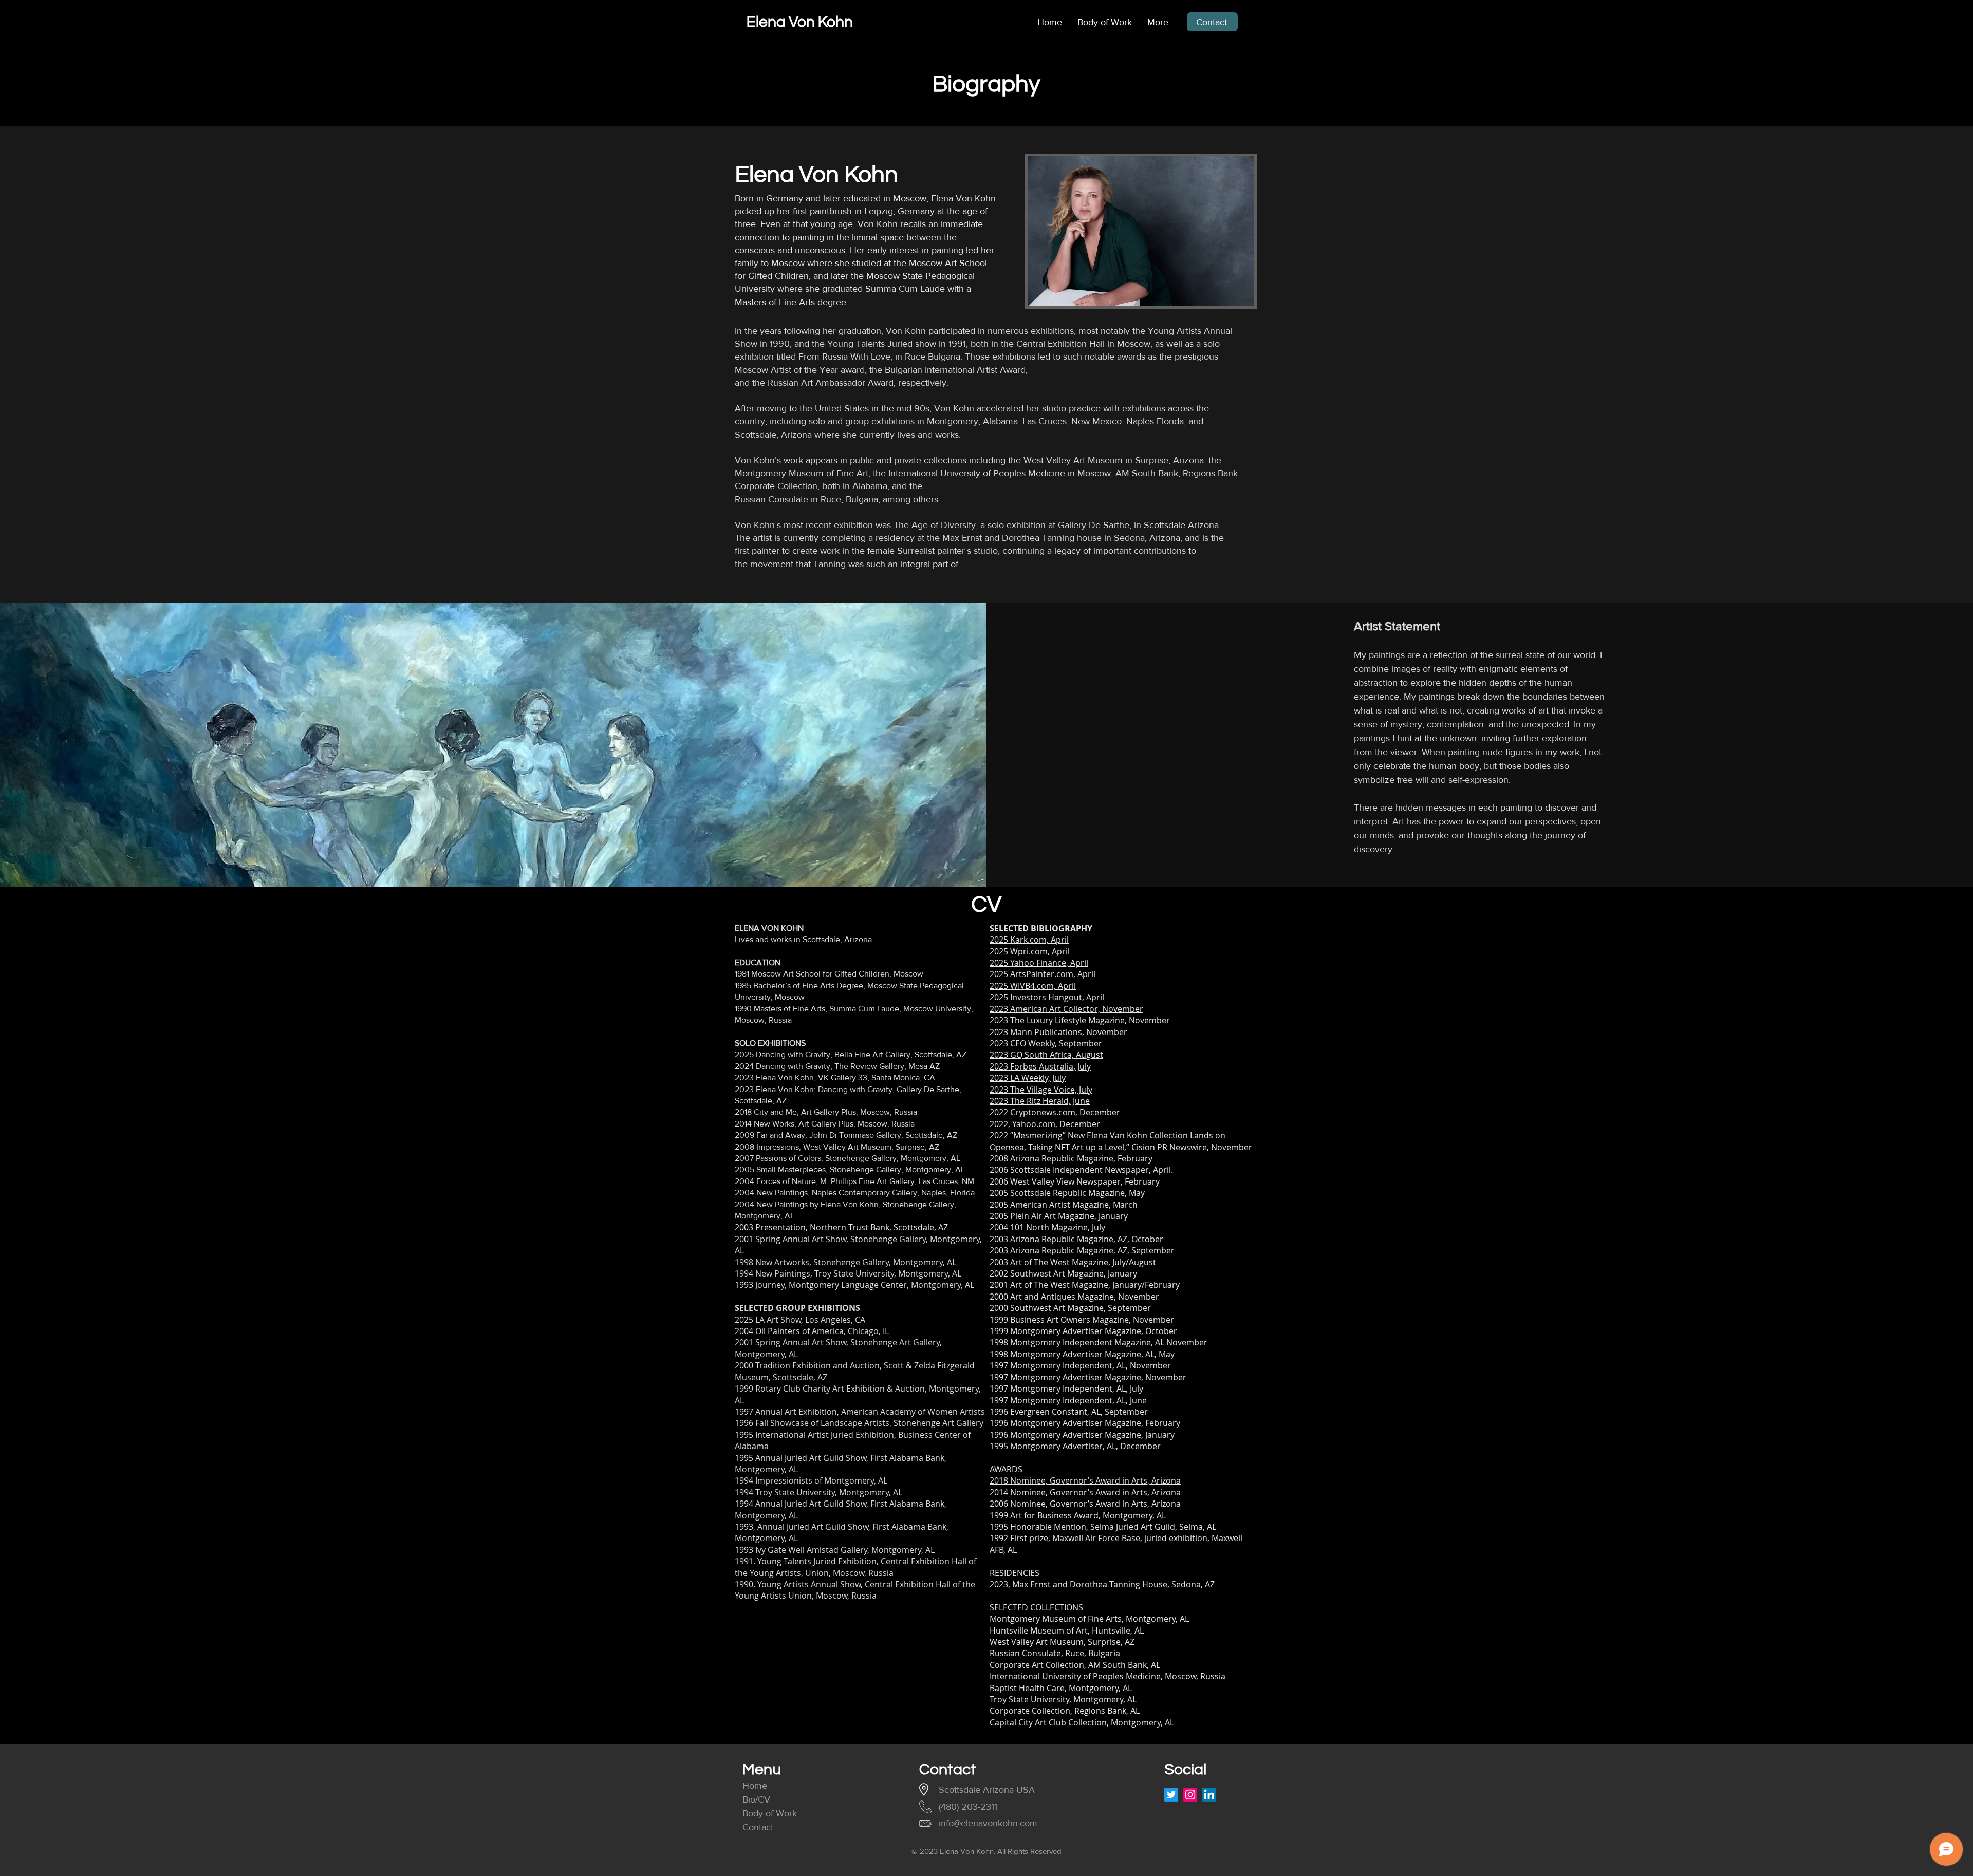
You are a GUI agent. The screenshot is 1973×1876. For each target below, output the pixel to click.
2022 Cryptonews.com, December (1055, 1112)
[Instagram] (1190, 1795)
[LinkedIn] (1209, 1795)
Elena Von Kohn (800, 22)
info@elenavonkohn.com (988, 1823)
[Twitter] (1171, 1795)
